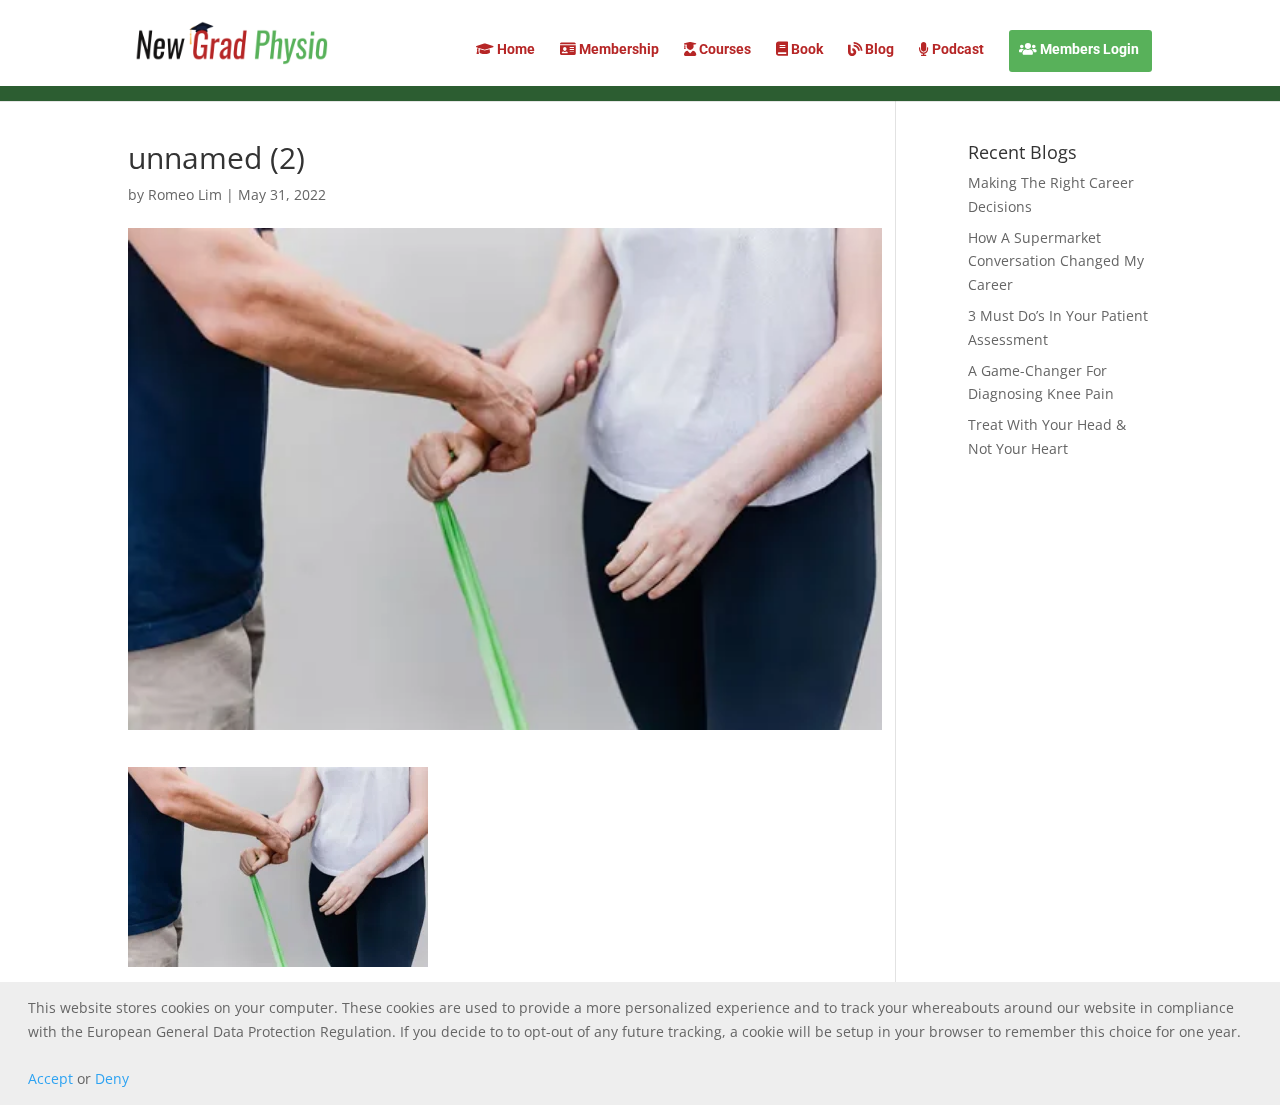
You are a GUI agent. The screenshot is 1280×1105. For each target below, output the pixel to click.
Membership (617, 49)
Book (805, 49)
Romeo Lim (185, 194)
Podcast (956, 49)
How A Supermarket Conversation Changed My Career (1056, 261)
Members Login (1088, 49)
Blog (878, 49)
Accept (50, 1078)
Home (514, 49)
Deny (112, 1078)
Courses (723, 49)
